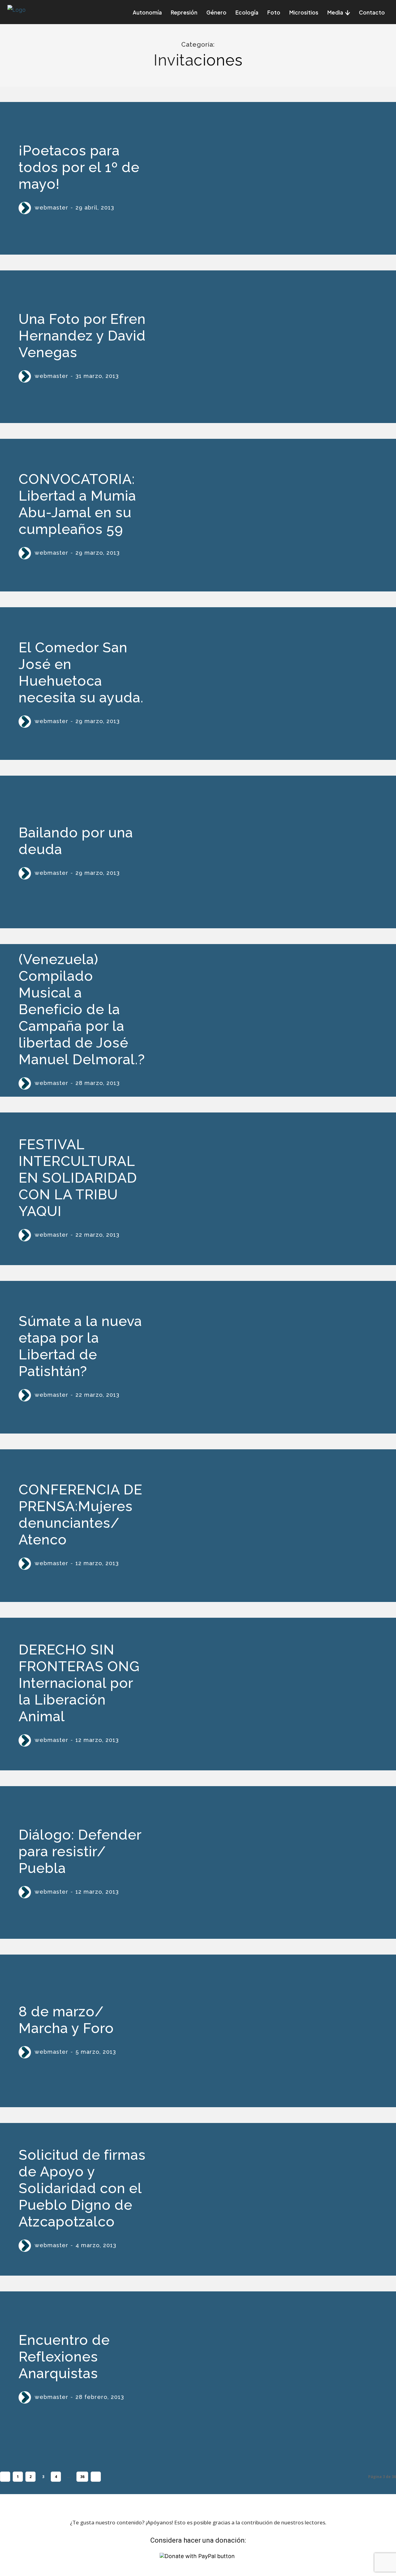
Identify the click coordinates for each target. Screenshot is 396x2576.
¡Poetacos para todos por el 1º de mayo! (79, 167)
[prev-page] (5, 2477)
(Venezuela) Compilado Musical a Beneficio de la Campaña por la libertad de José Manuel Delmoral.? (82, 1009)
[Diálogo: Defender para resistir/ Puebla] (269, 1863)
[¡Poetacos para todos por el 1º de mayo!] (269, 178)
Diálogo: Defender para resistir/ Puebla (80, 1851)
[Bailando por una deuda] (269, 852)
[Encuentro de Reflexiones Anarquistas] (269, 2368)
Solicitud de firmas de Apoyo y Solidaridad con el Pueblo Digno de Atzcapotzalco (82, 2188)
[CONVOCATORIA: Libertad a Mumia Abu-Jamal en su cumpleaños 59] (269, 515)
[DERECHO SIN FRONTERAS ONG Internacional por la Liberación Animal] (269, 1694)
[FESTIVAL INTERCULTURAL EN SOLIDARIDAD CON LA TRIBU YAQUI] (269, 1189)
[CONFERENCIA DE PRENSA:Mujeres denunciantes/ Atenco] (269, 1526)
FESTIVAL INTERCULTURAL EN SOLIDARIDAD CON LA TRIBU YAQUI (78, 1178)
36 (82, 2477)
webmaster (52, 208)
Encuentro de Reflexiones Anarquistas (64, 2357)
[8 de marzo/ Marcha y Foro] (269, 2031)
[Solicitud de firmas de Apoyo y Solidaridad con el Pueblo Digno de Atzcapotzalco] (269, 2199)
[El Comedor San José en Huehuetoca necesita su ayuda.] (269, 684)
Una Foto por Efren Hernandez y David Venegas (82, 336)
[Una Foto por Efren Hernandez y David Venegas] (269, 347)
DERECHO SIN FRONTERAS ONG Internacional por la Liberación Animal (79, 1683)
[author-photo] (26, 208)
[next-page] (96, 2477)
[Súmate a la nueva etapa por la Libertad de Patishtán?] (269, 1357)
